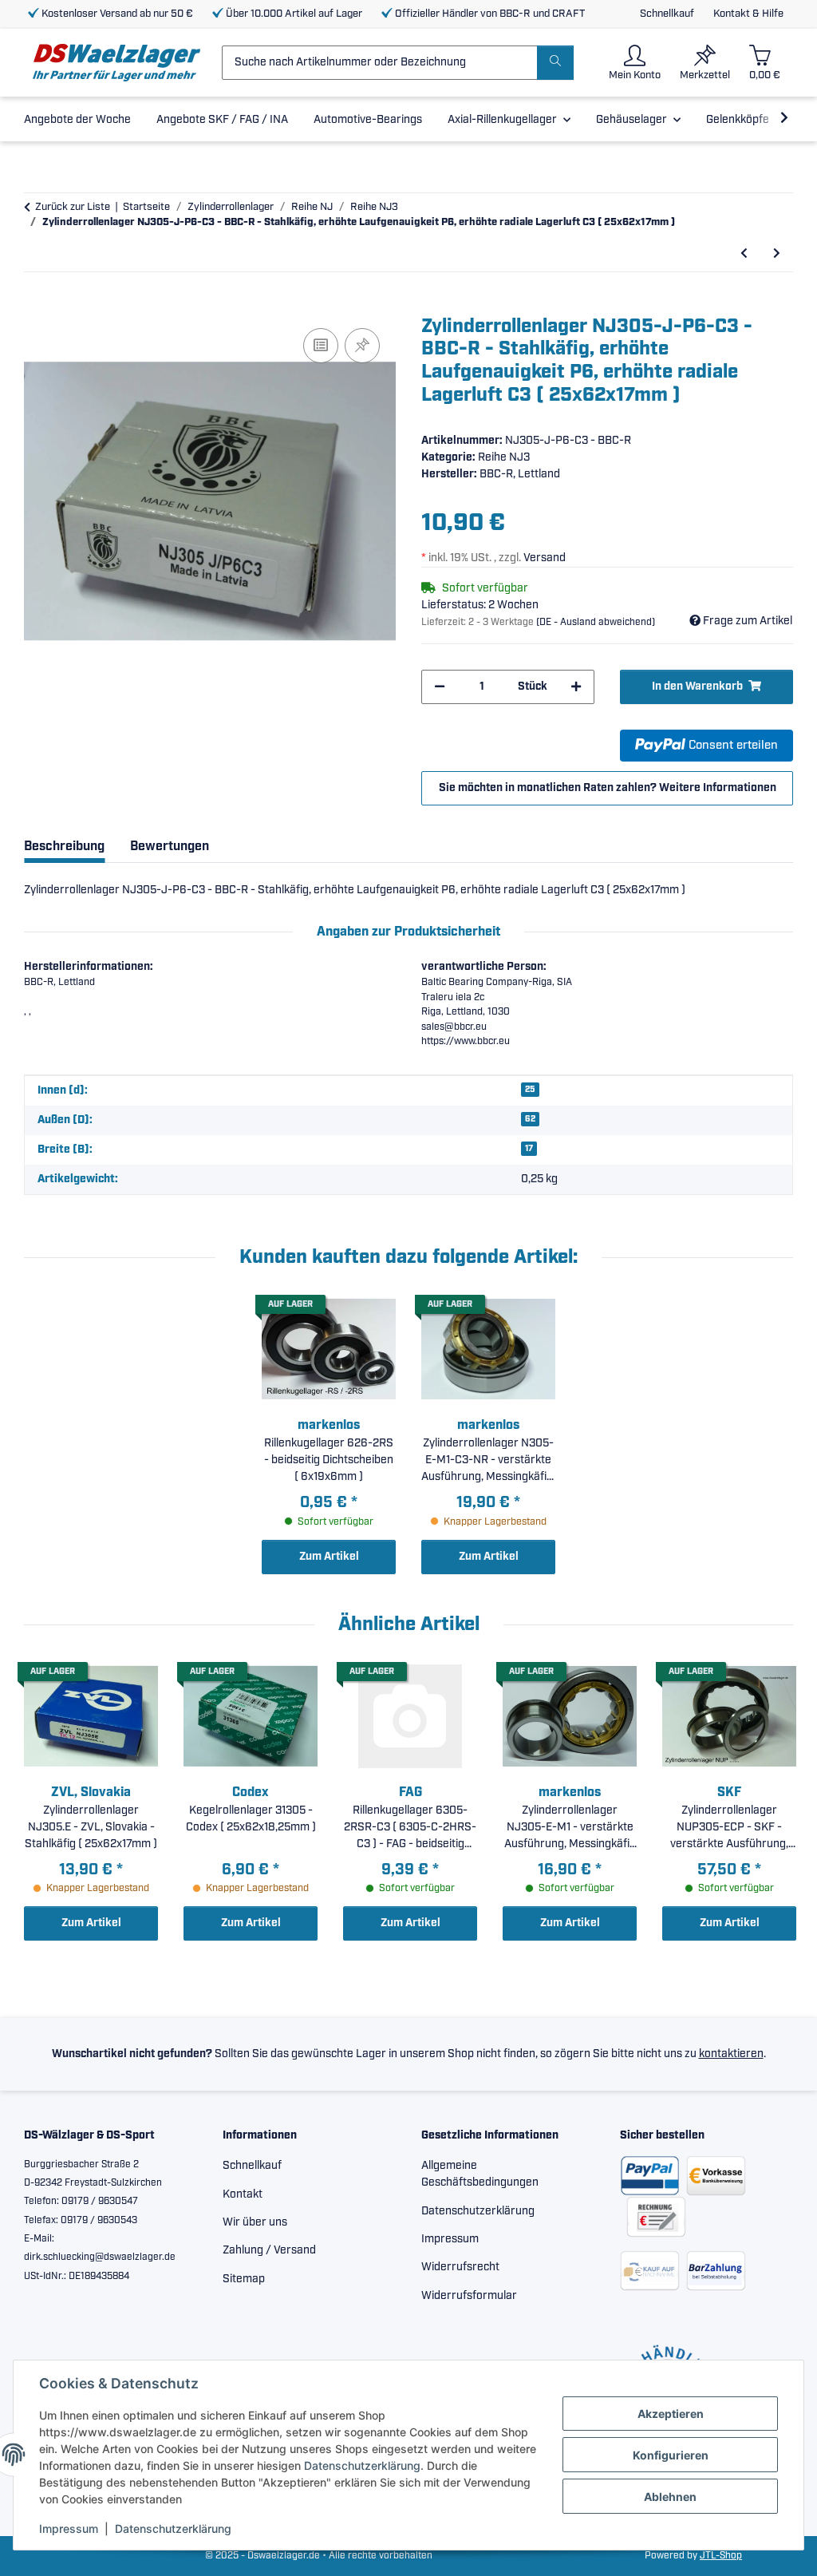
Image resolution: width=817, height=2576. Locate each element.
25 (530, 1090)
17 (529, 1149)
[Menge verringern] (440, 687)
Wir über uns (255, 2222)
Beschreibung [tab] (64, 847)
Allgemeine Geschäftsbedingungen (480, 2174)
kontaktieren (731, 2054)
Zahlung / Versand (269, 2250)
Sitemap (244, 2279)
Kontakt (243, 2194)
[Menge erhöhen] (576, 687)
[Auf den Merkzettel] (362, 346)
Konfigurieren (671, 2455)
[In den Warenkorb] (37, 307)
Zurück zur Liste (73, 207)
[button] (635, 63)
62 (530, 1119)
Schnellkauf (667, 14)
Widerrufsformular (469, 2296)
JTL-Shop (721, 2556)
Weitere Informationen (718, 788)
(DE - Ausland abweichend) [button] (596, 622)
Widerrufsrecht (460, 2267)
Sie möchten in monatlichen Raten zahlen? (608, 788)
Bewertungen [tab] (170, 847)
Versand (545, 558)
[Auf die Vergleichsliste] (321, 346)
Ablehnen (670, 2497)
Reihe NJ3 (504, 457)
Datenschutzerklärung (362, 2465)
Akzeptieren (671, 2414)
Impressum (69, 2529)
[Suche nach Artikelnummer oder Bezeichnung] (555, 63)
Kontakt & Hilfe (748, 14)
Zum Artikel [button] (329, 1557)
